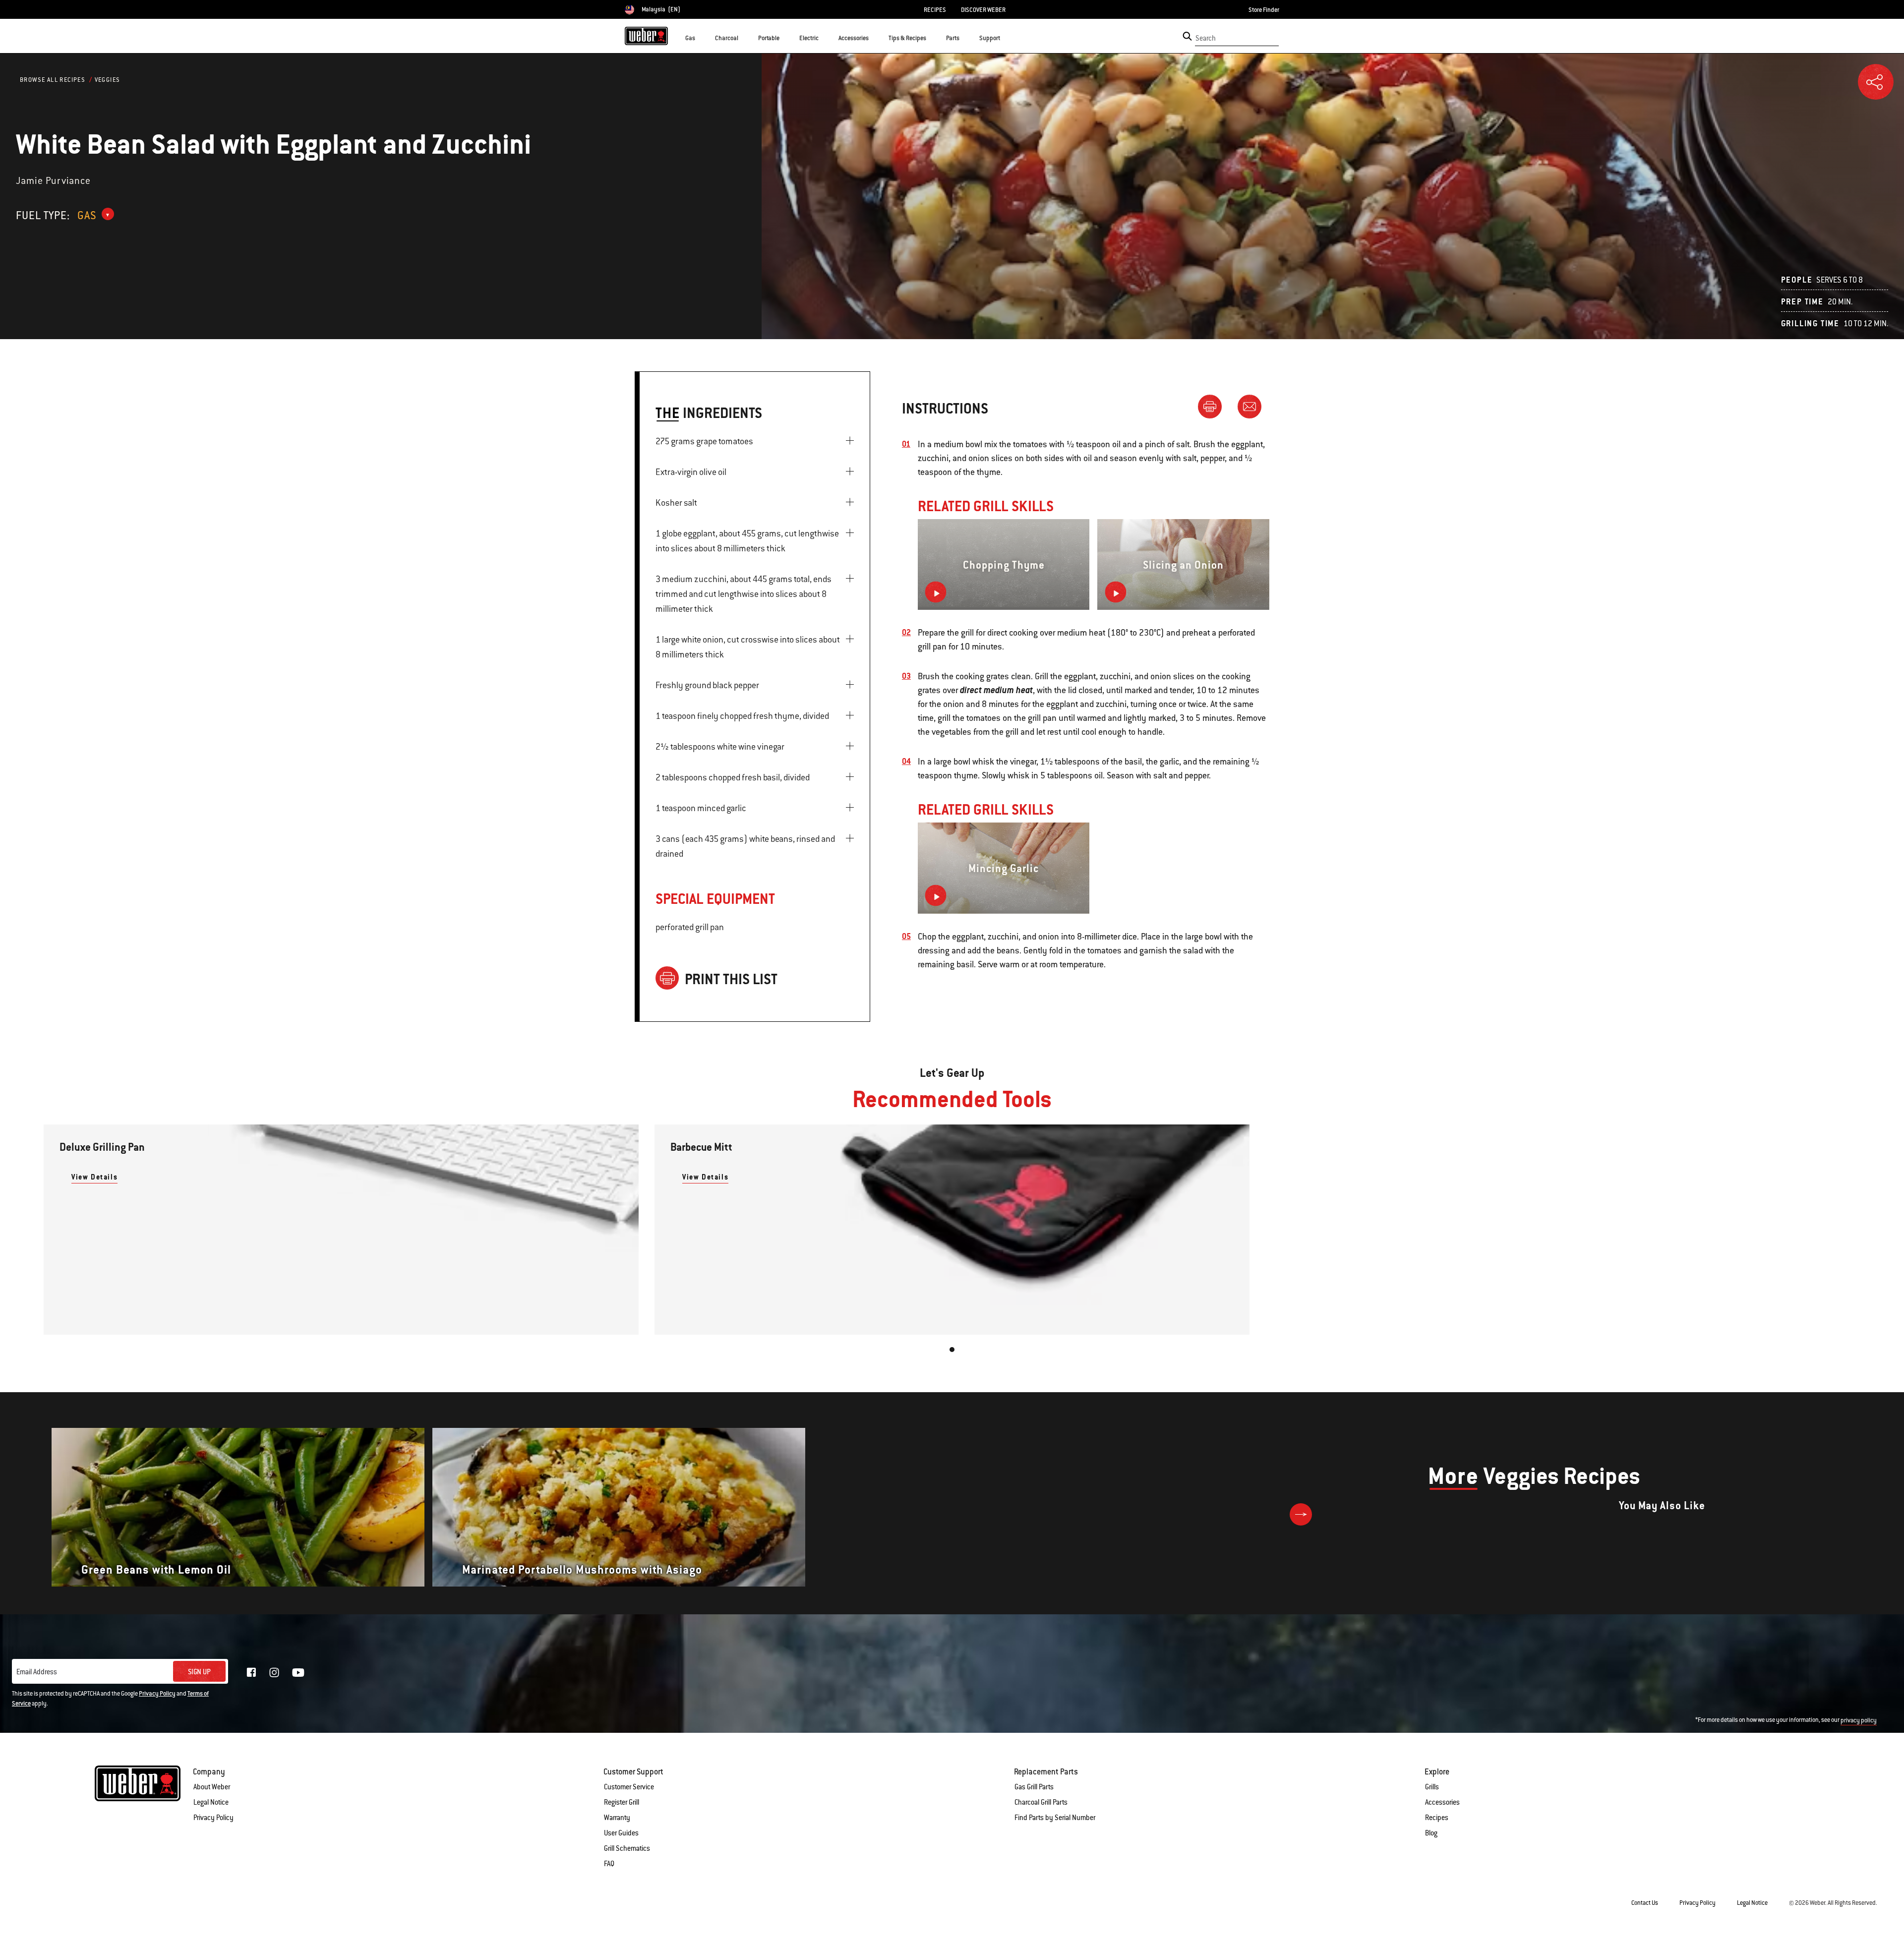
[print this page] (1214, 406)
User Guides (621, 1833)
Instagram (274, 1672)
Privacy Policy (157, 1694)
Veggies (108, 80)
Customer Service (629, 1787)
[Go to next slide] (1301, 1514)
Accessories (1442, 1802)
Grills (1432, 1787)
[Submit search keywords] (1187, 36)
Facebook (251, 1672)
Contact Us (1645, 1903)
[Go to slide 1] (952, 1350)
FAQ (609, 1864)
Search (1206, 38)
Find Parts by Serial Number (1055, 1818)
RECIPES (935, 10)
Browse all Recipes (53, 80)
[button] (701, 38)
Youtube (298, 1673)
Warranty (617, 1818)
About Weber (212, 1787)
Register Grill (622, 1802)
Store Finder (1264, 10)
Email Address (37, 1672)
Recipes (1437, 1818)
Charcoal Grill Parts (1041, 1802)
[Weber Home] (646, 36)
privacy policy (1859, 1720)
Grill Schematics (627, 1848)
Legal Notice (211, 1802)
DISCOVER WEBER (983, 10)
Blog (1431, 1833)
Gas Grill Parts (1034, 1787)
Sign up (199, 1672)
